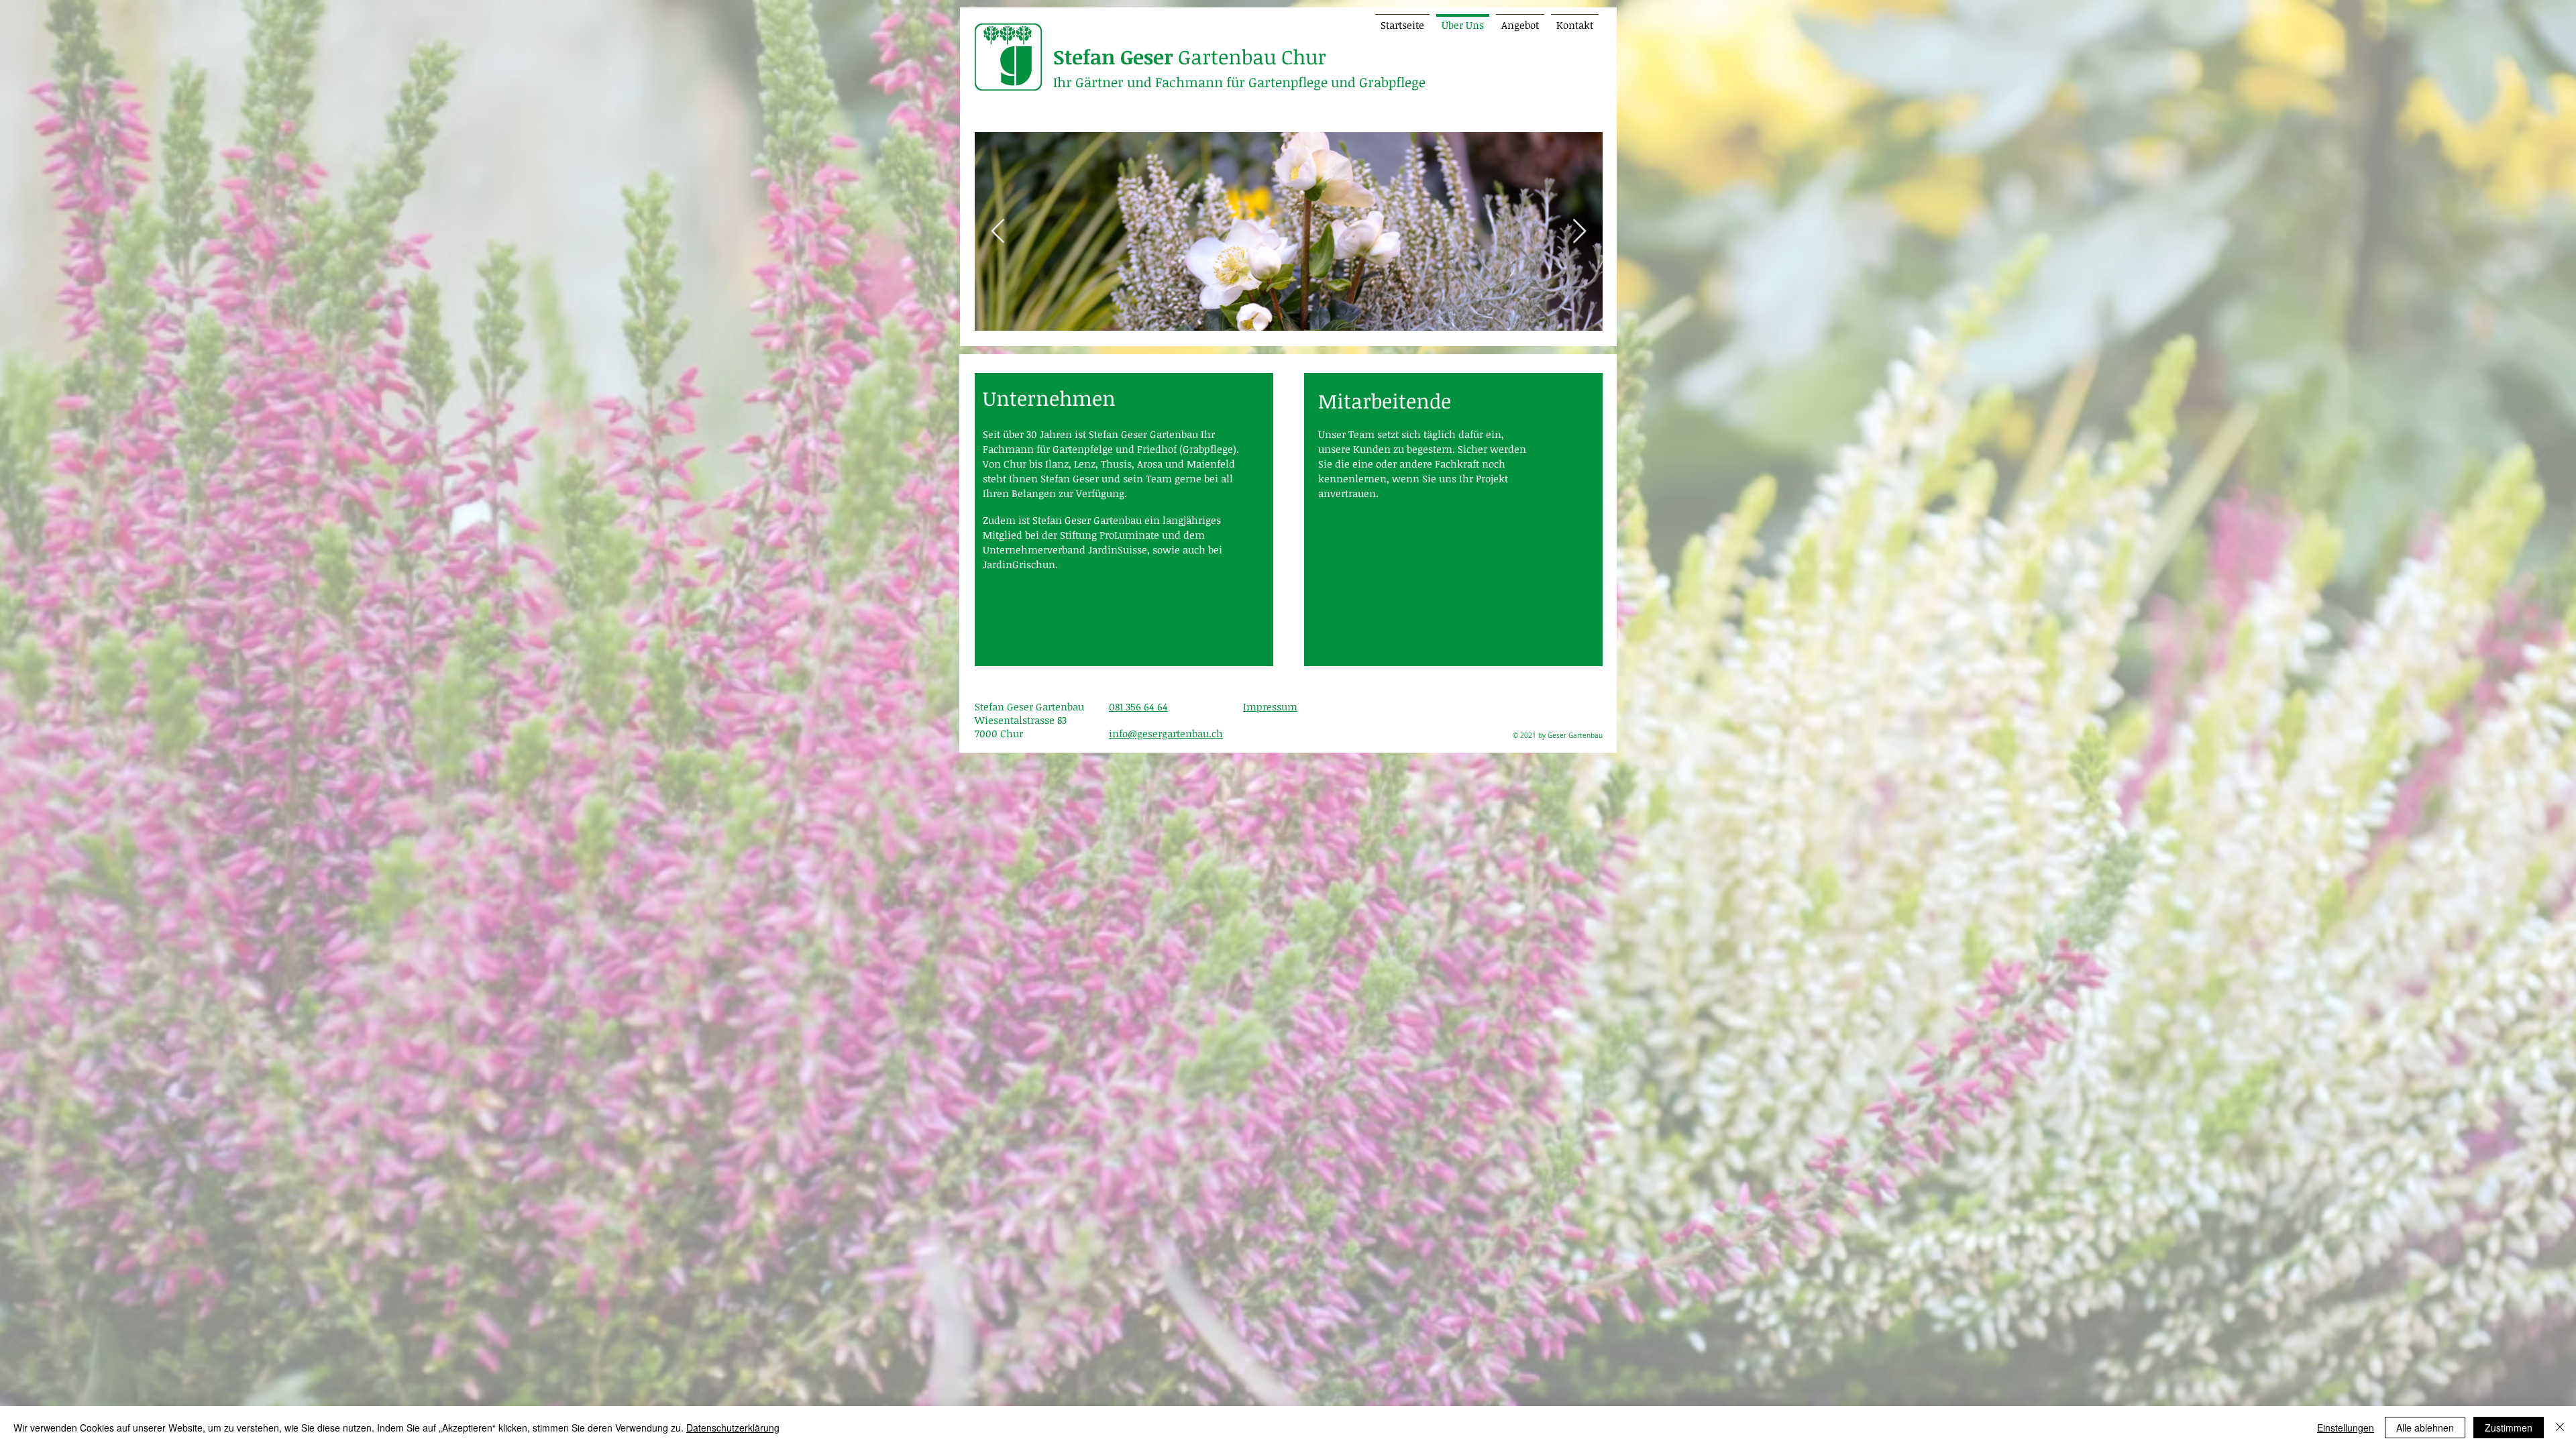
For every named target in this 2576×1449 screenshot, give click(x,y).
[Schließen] (2560, 1428)
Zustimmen (2509, 1428)
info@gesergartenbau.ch (1166, 733)
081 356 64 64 (1138, 706)
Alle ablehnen (2425, 1428)
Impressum (1270, 706)
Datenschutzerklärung (733, 1428)
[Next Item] (1579, 232)
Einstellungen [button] (2346, 1428)
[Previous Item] (998, 232)
